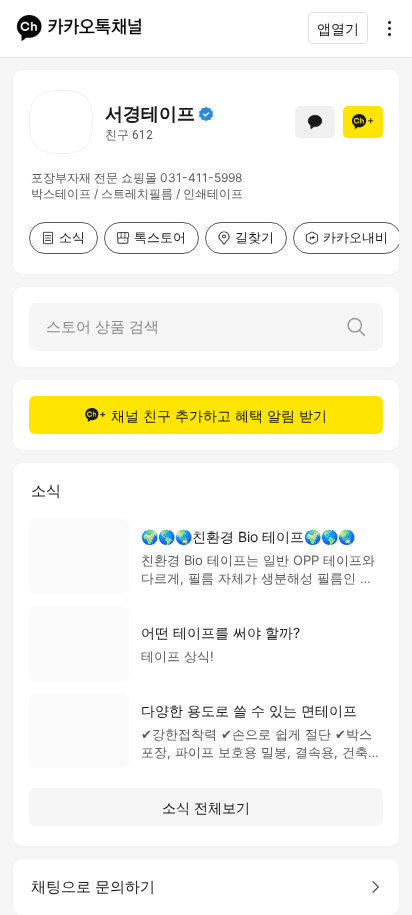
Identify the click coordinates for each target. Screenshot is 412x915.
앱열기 (338, 28)
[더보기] (384, 28)
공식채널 (206, 114)
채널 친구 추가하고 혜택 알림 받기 (219, 415)
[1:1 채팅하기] (315, 122)
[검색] (356, 327)
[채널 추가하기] (363, 122)
